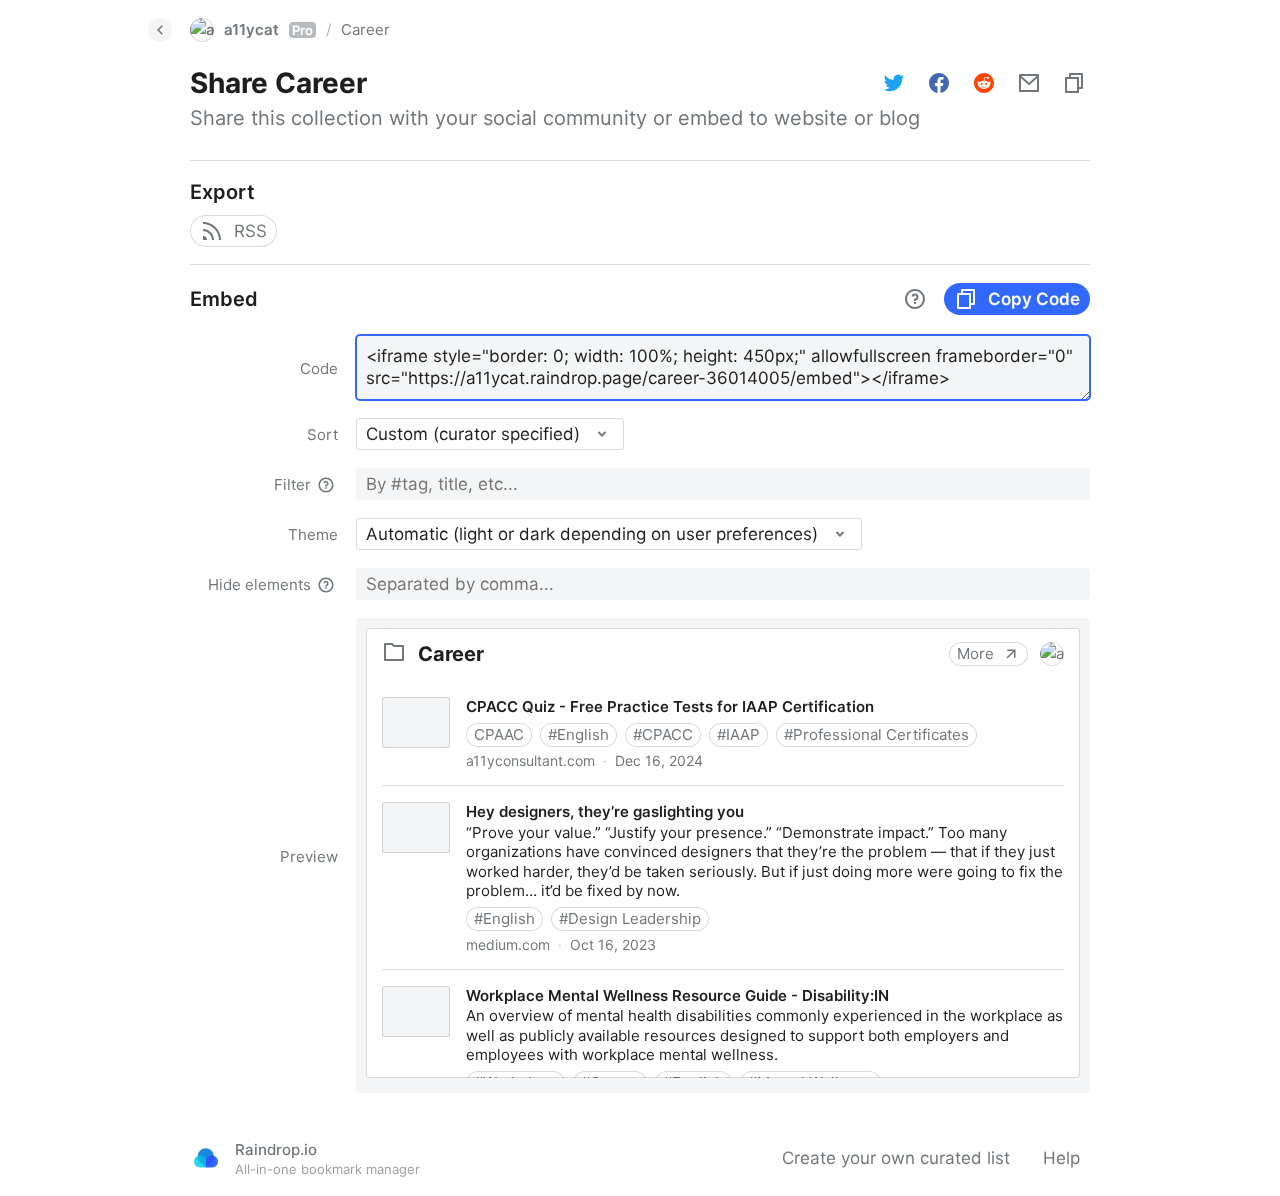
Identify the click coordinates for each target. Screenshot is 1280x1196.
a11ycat (268, 29)
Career (365, 29)
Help (1061, 1158)
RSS (250, 231)
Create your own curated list (896, 1158)
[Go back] (160, 30)
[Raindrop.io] (206, 1158)
